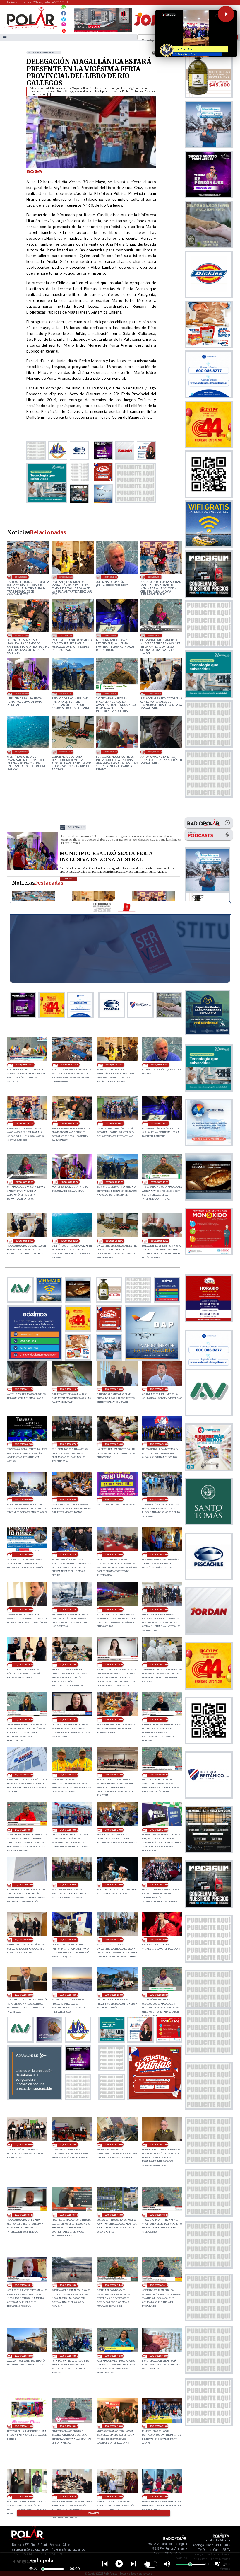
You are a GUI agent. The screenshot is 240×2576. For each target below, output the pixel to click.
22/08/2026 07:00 (69, 1444)
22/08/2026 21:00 (24, 1065)
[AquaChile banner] (35, 2098)
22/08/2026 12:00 (110, 752)
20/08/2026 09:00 (159, 2426)
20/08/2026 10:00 (114, 2426)
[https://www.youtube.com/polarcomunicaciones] (64, 30)
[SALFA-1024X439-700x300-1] (103, 32)
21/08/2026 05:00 (114, 1885)
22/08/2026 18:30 (66, 635)
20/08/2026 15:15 (24, 2285)
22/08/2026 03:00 (69, 1499)
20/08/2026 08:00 (24, 2496)
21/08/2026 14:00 (69, 1665)
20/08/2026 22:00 (69, 1995)
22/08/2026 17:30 (155, 635)
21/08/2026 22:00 (24, 1554)
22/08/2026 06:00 (114, 1444)
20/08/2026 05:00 (159, 2496)
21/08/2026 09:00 (114, 1830)
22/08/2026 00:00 (114, 1499)
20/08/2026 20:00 (24, 2145)
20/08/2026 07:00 (69, 2496)
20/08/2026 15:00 (69, 2285)
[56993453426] (64, 8)
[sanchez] (155, 2098)
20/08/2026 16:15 (69, 2215)
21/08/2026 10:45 (159, 1775)
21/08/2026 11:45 (159, 1720)
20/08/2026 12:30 (114, 2356)
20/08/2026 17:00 (159, 2145)
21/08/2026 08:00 (159, 1830)
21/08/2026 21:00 (69, 1554)
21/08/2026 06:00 (69, 1885)
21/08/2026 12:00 (114, 1720)
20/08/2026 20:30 (159, 1995)
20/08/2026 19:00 (69, 2145)
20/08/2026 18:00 (114, 2145)
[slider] (43, 2569)
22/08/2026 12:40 (66, 752)
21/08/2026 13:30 (114, 1665)
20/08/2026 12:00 (159, 2356)
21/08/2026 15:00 (159, 1609)
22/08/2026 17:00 (22, 693)
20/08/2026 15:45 (159, 2215)
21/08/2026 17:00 (69, 1609)
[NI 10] (33, 869)
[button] (226, 14)
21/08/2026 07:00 (24, 1885)
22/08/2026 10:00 (114, 1389)
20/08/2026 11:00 (24, 2426)
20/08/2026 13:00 (24, 2356)
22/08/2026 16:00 (66, 693)
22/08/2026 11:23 (155, 752)
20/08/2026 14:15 (159, 2285)
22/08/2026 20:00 (66, 577)
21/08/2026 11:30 (24, 1775)
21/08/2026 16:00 (114, 1609)
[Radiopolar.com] (5, 37)
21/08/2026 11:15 (69, 1775)
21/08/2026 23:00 (159, 1499)
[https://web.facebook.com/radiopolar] (64, 13)
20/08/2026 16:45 (24, 2215)
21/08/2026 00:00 (159, 1940)
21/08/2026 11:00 (114, 1775)
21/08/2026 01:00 (114, 1940)
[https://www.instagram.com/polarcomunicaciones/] (64, 25)
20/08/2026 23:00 (24, 1995)
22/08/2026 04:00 (24, 1499)
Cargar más (94, 2513)
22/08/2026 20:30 (22, 577)
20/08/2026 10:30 (69, 2426)
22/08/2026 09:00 (159, 1389)
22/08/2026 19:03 (155, 577)
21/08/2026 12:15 (69, 1720)
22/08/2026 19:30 (110, 577)
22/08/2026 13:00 (22, 752)
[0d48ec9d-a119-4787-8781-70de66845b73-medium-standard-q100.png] (31, 28)
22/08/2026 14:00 (155, 693)
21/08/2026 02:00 (69, 1940)
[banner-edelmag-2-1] (35, 1358)
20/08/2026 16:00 (114, 2215)
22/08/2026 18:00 (110, 635)
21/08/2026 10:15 (24, 1830)
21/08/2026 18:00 (24, 1609)
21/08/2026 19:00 (159, 1554)
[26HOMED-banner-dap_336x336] (152, 1358)
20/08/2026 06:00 (114, 2496)
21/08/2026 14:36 (24, 1665)
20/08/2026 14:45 (114, 2285)
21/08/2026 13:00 (159, 1665)
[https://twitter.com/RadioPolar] (64, 18)
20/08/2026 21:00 (114, 1995)
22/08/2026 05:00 (159, 1444)
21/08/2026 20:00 (114, 1554)
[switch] (151, 2564)
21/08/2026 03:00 (24, 1940)
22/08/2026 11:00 (69, 1389)
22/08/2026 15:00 (110, 693)
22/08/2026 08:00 (24, 1444)
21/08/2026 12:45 (24, 1720)
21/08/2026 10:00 (69, 1830)
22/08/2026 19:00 (22, 635)
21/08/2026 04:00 (159, 1885)
